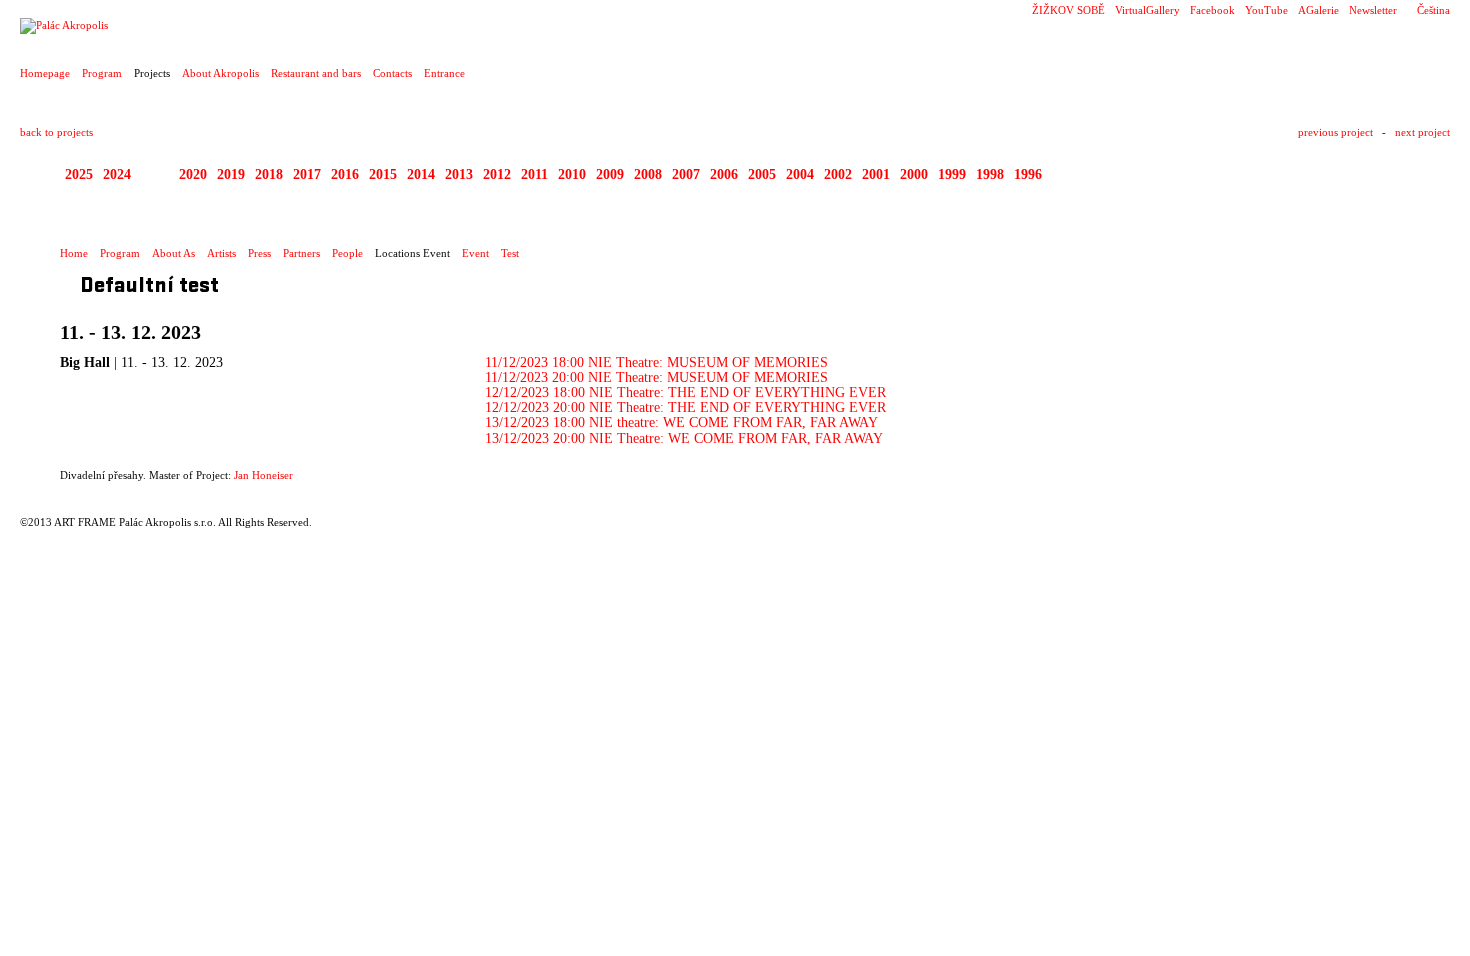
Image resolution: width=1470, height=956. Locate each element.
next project (1422, 132)
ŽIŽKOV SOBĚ (1068, 10)
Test (510, 253)
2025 (79, 174)
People (347, 253)
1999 (952, 174)
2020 (193, 174)
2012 (497, 174)
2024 (117, 174)
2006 (724, 174)
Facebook (1212, 10)
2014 (421, 174)
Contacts (392, 73)
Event (475, 253)
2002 (838, 174)
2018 (269, 174)
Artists (221, 253)
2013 (459, 174)
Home (74, 253)
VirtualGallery (1147, 10)
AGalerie (1318, 10)
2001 (876, 174)
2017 (307, 174)
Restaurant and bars (316, 73)
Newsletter (1373, 10)
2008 (648, 174)
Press (259, 253)
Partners (301, 253)
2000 (914, 174)
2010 (572, 174)
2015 (383, 174)
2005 (762, 174)
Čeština (1433, 10)
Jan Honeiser (263, 475)
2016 (345, 174)
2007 (686, 174)
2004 (800, 174)
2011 (534, 174)
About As (173, 253)
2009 (610, 174)
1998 (990, 174)
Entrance (444, 73)
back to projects (56, 132)
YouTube (1266, 10)
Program (102, 73)
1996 (1028, 174)
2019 (231, 174)
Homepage (45, 73)
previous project (1335, 132)
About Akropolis (220, 73)
